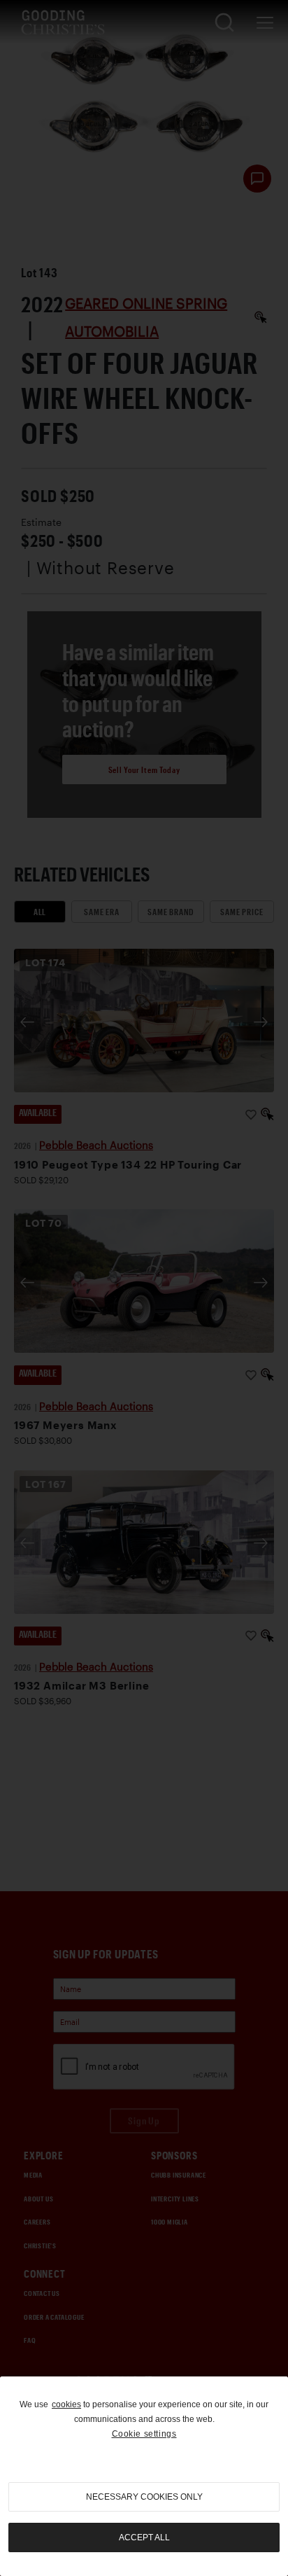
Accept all (144, 2537)
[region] (144, 2476)
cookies (66, 2404)
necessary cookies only (144, 2497)
